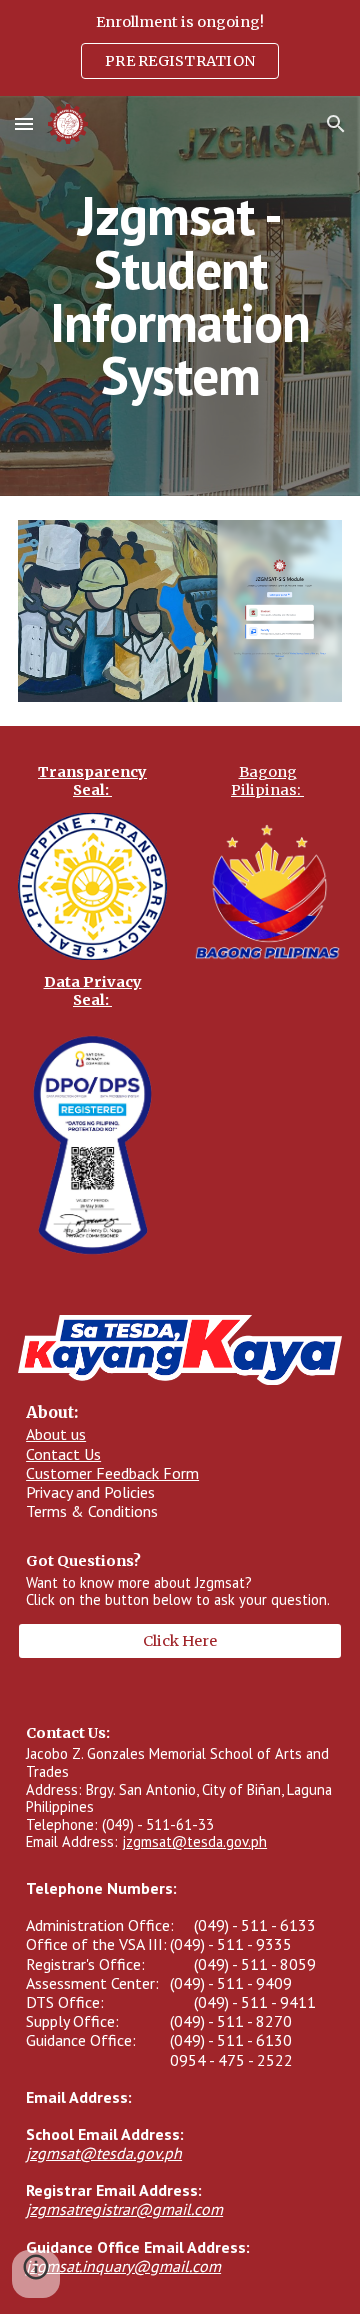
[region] (180, 48)
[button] (24, 123)
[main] (180, 295)
